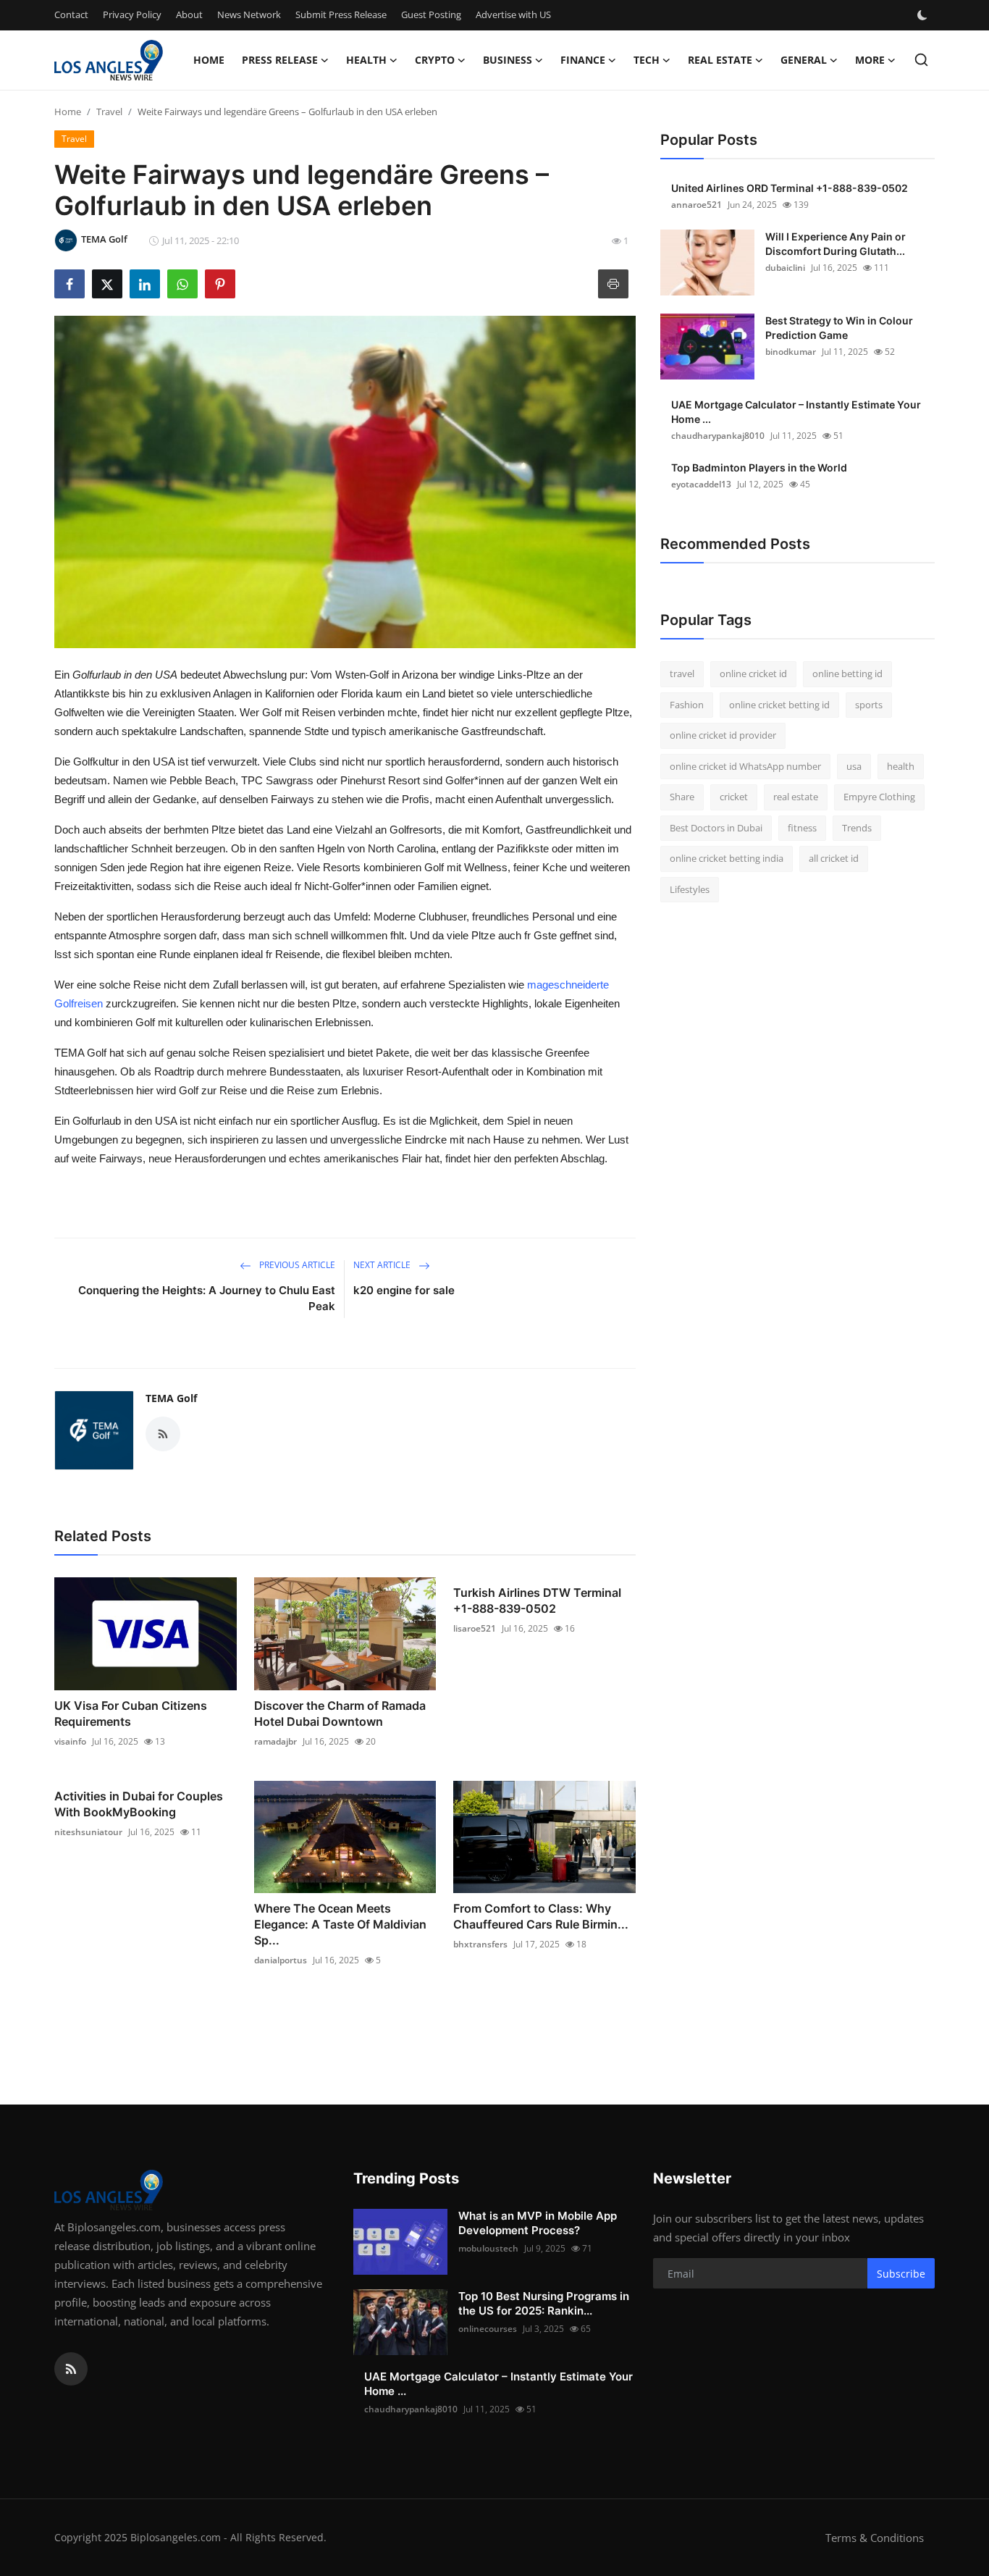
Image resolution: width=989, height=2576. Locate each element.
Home (209, 60)
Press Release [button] (280, 60)
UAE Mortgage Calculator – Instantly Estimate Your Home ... (796, 412)
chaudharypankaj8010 (718, 436)
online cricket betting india (727, 858)
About (189, 14)
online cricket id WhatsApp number (745, 766)
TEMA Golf (171, 1398)
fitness (802, 828)
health (901, 766)
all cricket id (834, 858)
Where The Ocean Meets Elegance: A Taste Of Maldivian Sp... (340, 1924)
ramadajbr (275, 1741)
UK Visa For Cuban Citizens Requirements (131, 1713)
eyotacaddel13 (701, 484)
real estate (796, 797)
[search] (921, 60)
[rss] (71, 2369)
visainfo (70, 1741)
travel (682, 674)
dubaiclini (785, 268)
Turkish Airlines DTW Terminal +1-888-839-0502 (537, 1600)
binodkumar (791, 352)
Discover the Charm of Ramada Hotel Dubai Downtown (340, 1713)
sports (869, 705)
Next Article (383, 1265)
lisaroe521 (475, 1628)
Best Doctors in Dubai (716, 828)
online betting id (847, 674)
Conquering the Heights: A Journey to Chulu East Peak (207, 1298)
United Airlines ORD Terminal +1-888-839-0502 (790, 188)
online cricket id (753, 674)
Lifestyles (690, 889)
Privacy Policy (132, 14)
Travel (109, 112)
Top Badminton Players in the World (759, 467)
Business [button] (508, 60)
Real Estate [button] (720, 60)
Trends (857, 828)
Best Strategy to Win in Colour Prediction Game (839, 328)
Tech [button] (647, 60)
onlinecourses (488, 2329)
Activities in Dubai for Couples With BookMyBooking (139, 1804)
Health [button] (366, 60)
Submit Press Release (341, 14)
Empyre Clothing (879, 797)
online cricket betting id (779, 705)
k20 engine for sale (404, 1290)
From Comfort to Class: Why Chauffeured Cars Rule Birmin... (541, 1916)
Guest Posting (431, 14)
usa (854, 766)
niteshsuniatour (88, 1832)
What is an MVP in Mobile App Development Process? (538, 2223)
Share (682, 797)
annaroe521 (696, 205)
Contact (71, 14)
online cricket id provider (723, 735)
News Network (249, 14)
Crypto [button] (435, 60)
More (870, 60)
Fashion (687, 705)
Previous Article (296, 1265)
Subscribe (901, 2274)
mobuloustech (488, 2248)
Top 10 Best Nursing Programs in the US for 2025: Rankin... (544, 2303)
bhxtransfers (480, 1944)
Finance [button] (583, 60)
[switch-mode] (924, 15)
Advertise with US (513, 14)
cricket (734, 797)
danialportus (281, 1960)
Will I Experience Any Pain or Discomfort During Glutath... (836, 244)
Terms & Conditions (875, 2538)
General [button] (804, 60)
